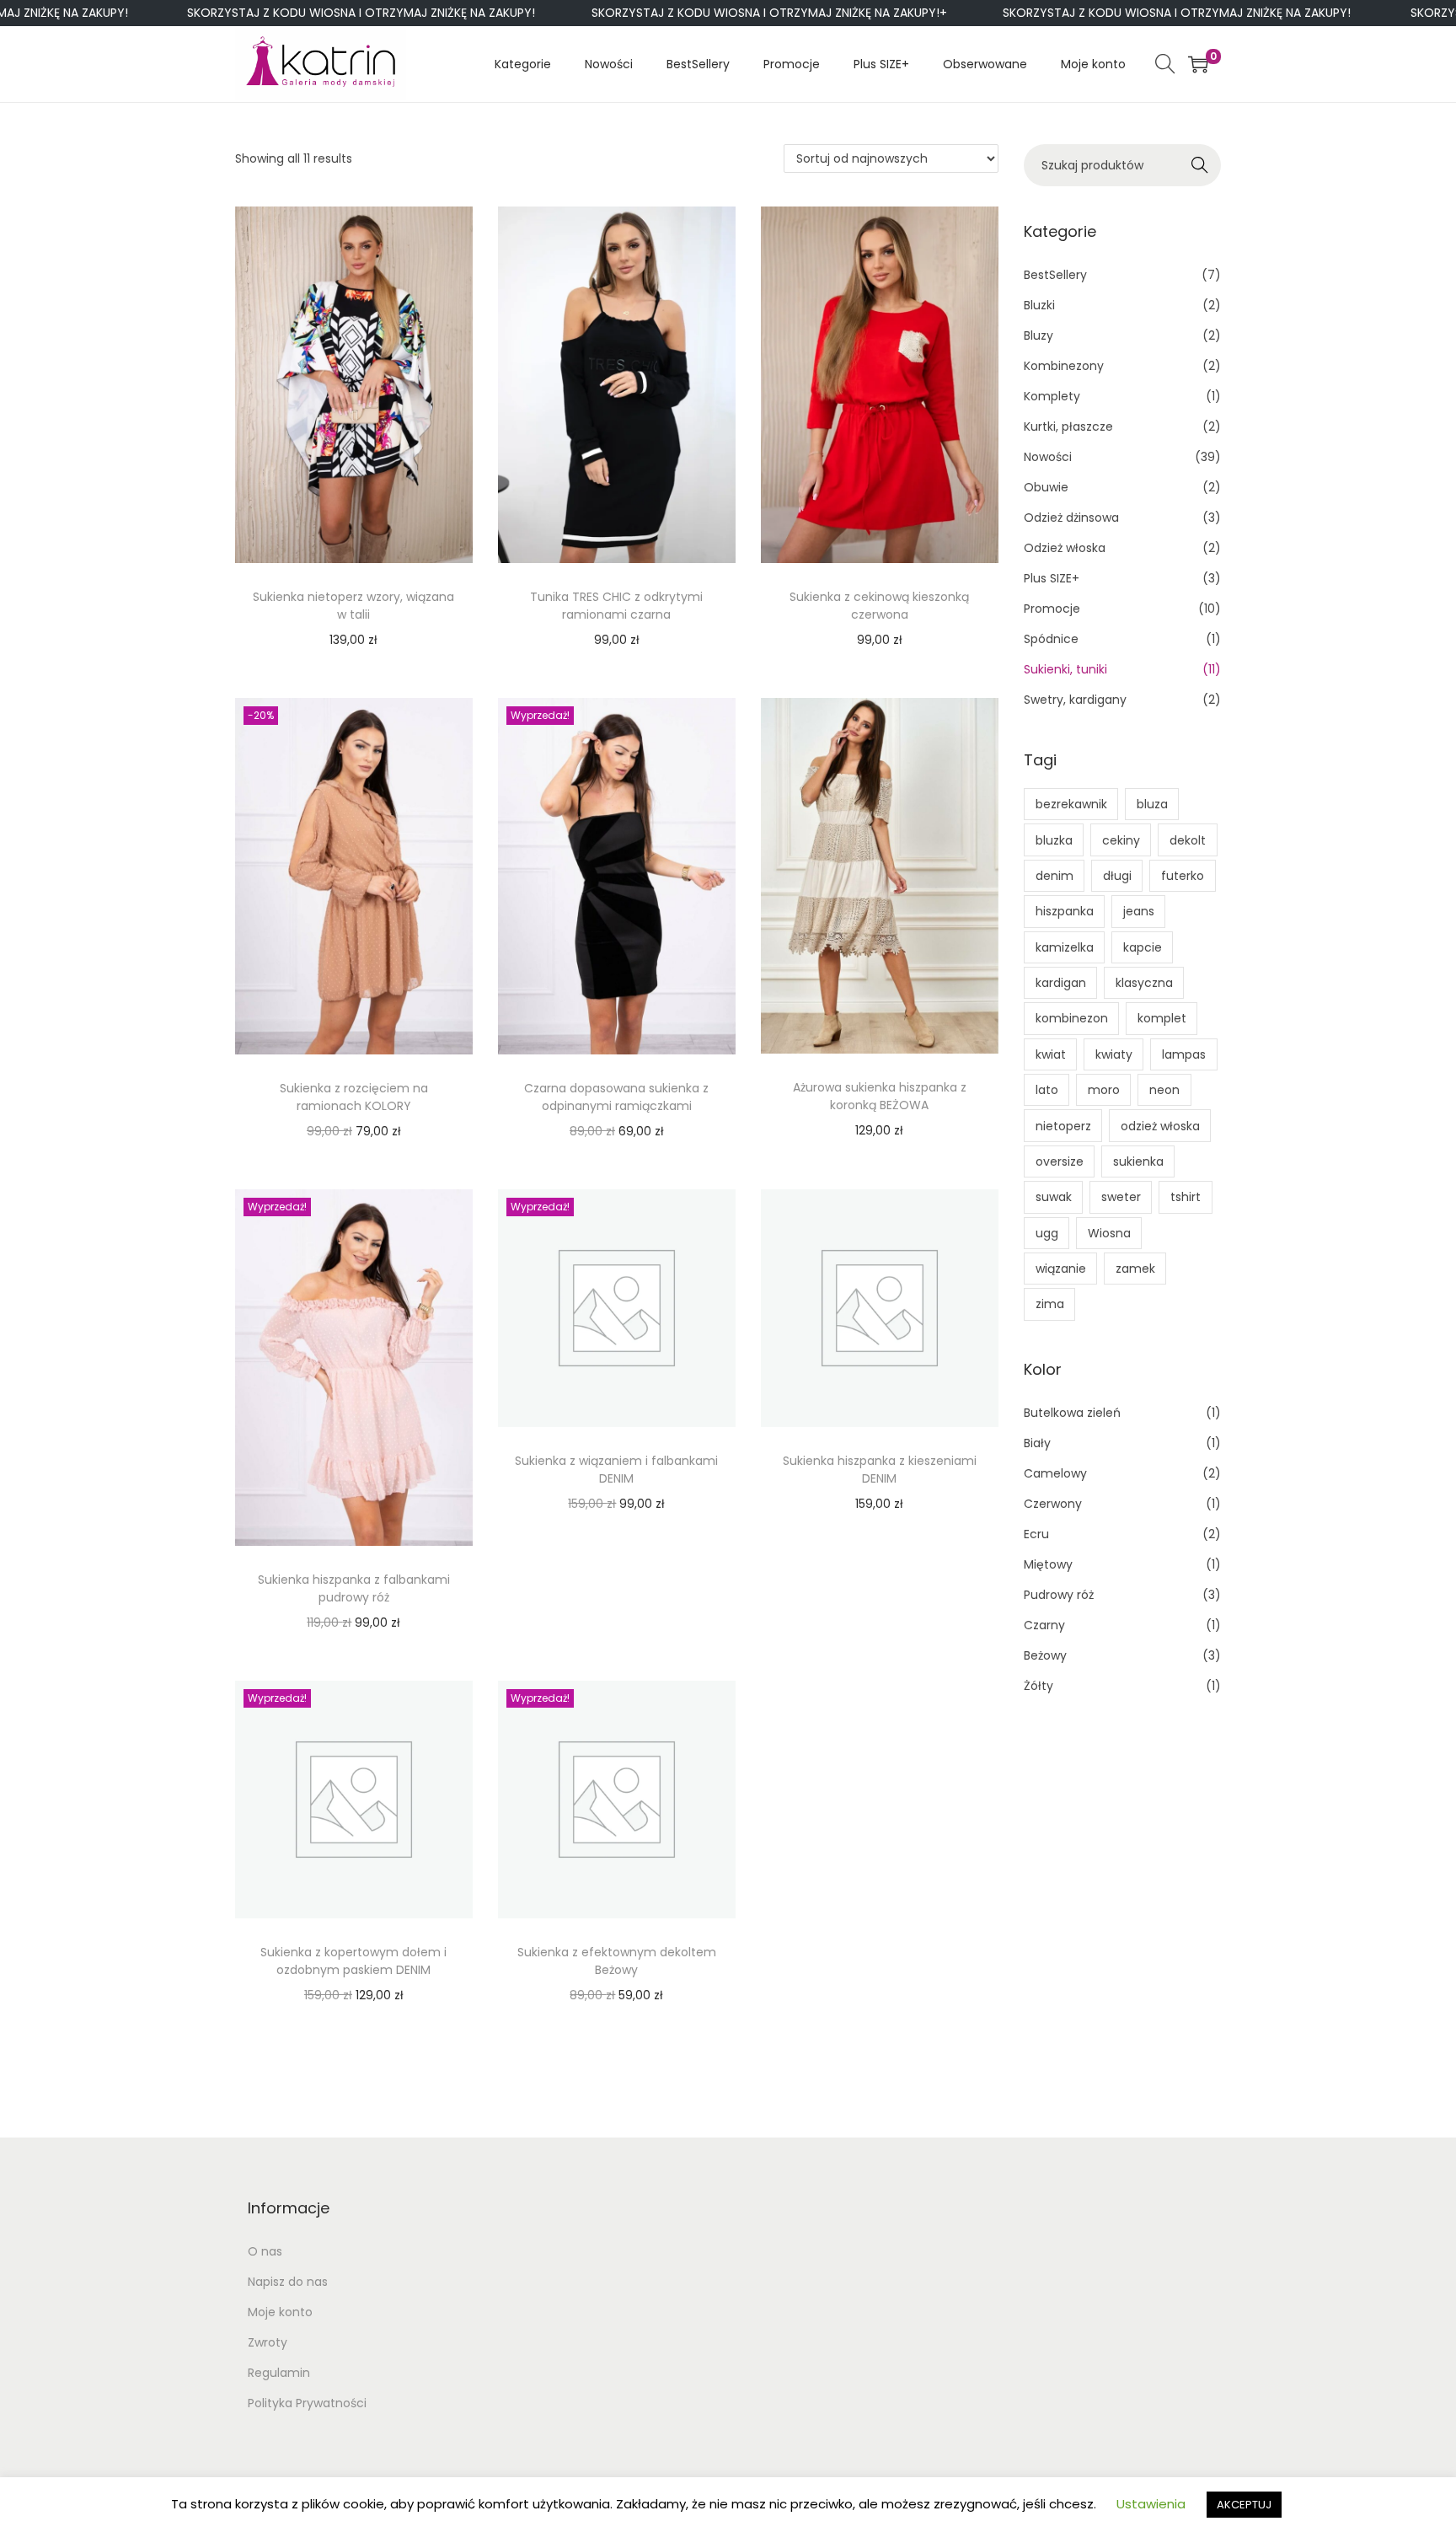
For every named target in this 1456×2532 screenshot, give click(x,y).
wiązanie (1061, 1269)
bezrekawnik (1071, 804)
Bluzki (1039, 305)
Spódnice (1051, 639)
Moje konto (280, 2312)
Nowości (1048, 457)
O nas (265, 2251)
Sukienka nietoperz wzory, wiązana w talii (353, 606)
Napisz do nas (288, 2282)
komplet (1162, 1018)
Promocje (1052, 609)
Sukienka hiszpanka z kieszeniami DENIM (880, 1470)
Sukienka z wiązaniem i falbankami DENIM (616, 1470)
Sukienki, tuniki (1065, 669)
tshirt (1186, 1197)
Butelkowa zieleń (1072, 1413)
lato (1047, 1090)
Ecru (1036, 1534)
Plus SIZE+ (1052, 578)
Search (1200, 165)
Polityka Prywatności (307, 2403)
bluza (1152, 804)
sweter (1121, 1197)
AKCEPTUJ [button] (1244, 2505)
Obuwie (1046, 487)
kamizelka (1065, 947)
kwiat (1051, 1054)
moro (1104, 1090)
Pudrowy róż (1059, 1595)
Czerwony (1053, 1504)
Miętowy (1048, 1564)
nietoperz (1063, 1126)
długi (1117, 876)
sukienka (1138, 1161)
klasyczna (1144, 983)
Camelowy (1055, 1473)
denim (1055, 876)
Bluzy (1038, 335)
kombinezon (1072, 1018)
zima (1050, 1304)
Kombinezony (1064, 366)
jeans (1139, 911)
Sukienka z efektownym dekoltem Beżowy (617, 1961)
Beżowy (1045, 1655)
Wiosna (1109, 1233)
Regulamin (279, 2373)
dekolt (1188, 840)
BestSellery (1055, 275)
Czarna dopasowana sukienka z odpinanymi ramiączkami (616, 1097)
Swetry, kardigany (1075, 700)
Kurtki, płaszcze (1068, 426)
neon (1164, 1090)
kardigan (1061, 983)
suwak (1054, 1197)
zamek (1135, 1269)
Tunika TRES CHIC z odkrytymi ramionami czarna (616, 606)
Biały (1037, 1443)
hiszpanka (1065, 911)
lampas (1184, 1054)
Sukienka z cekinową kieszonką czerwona (879, 606)
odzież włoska (1160, 1126)
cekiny (1121, 840)
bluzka (1054, 840)
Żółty (1038, 1686)
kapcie (1143, 947)
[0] (1198, 64)
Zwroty (268, 2342)
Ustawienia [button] (1151, 2504)
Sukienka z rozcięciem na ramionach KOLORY (354, 1097)
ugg (1047, 1233)
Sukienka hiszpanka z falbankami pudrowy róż (354, 1588)
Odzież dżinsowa (1071, 518)
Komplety (1052, 396)
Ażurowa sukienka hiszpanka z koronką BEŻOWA (880, 1096)
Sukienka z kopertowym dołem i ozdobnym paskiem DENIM (353, 1961)
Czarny (1044, 1625)
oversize (1060, 1161)
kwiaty (1114, 1054)
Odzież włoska (1065, 548)
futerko (1183, 876)
